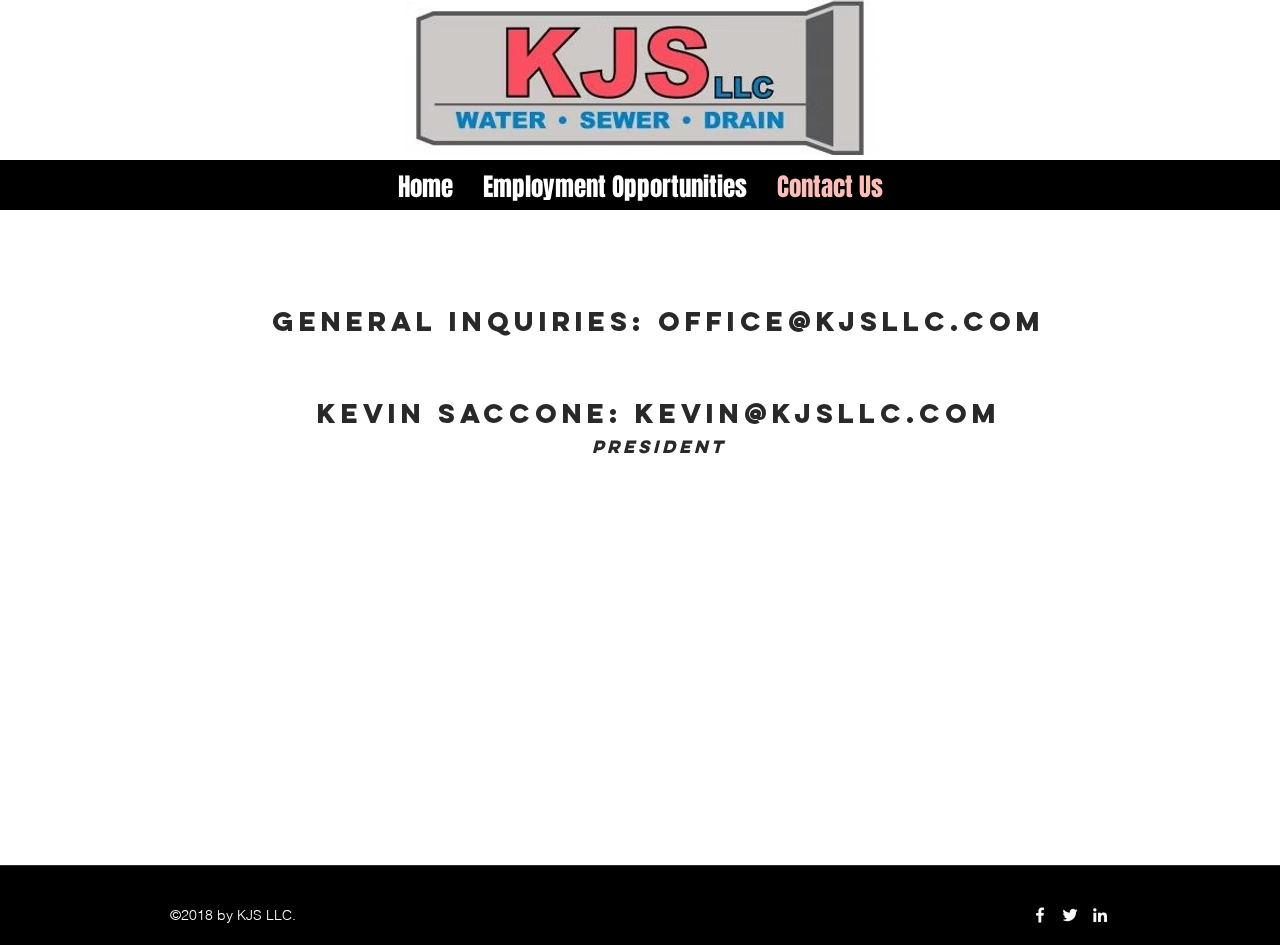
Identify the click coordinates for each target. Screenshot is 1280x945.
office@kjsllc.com (851, 321)
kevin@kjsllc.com (818, 413)
